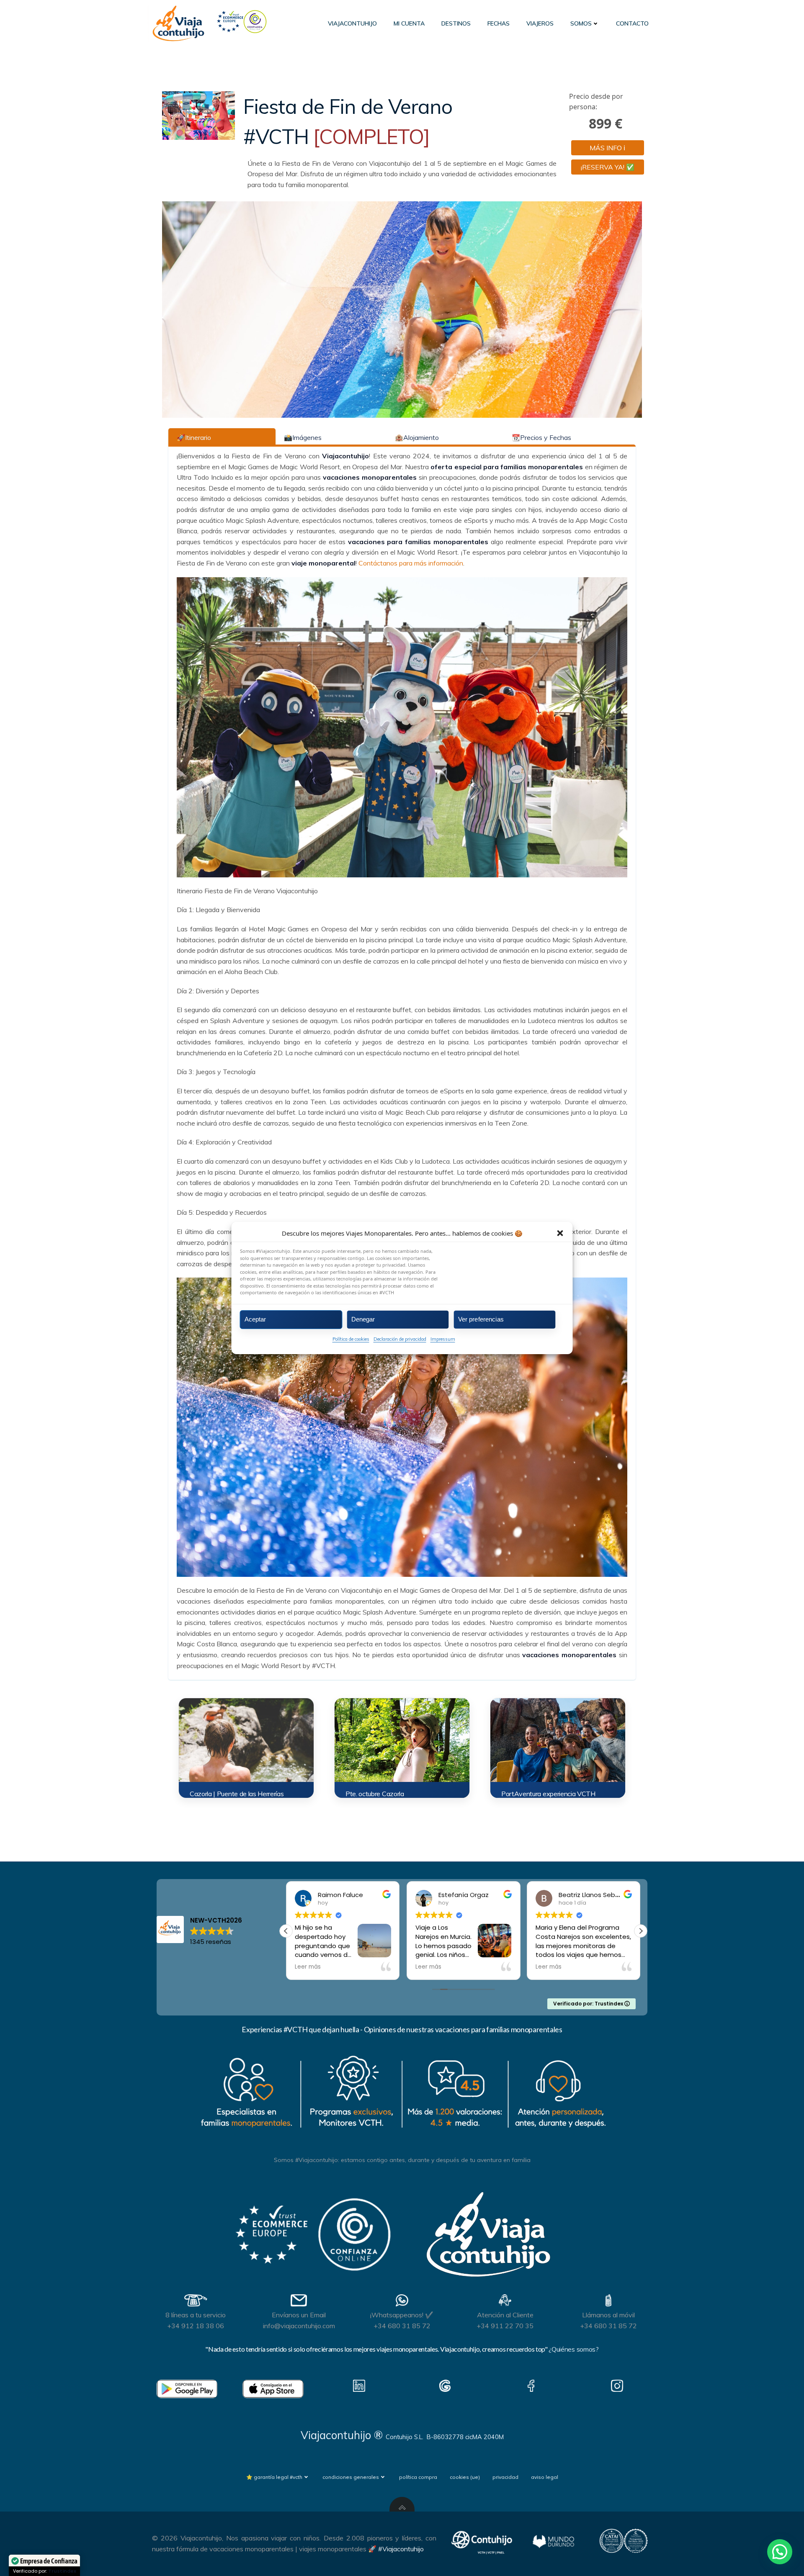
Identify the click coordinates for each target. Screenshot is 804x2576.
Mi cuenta (409, 23)
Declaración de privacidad (400, 1339)
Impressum (443, 1339)
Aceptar (255, 1319)
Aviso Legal (545, 2477)
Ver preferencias (481, 1319)
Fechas (499, 23)
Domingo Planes (584, 1895)
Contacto (632, 23)
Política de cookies (351, 1339)
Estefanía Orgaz (343, 1895)
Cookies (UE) (465, 2477)
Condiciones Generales (351, 2477)
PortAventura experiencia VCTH (548, 1794)
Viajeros (540, 23)
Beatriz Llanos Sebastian (477, 1895)
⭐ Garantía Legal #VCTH (274, 2477)
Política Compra (418, 2477)
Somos (581, 23)
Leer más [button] (308, 1967)
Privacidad (505, 2477)
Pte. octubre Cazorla (375, 1794)
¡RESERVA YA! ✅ (608, 167)
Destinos (456, 23)
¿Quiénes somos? (573, 2349)
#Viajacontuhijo (401, 2549)
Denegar (363, 1319)
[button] (560, 1233)
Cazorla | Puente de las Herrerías (237, 1794)
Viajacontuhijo (352, 23)
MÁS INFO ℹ (607, 148)
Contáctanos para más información (411, 563)
